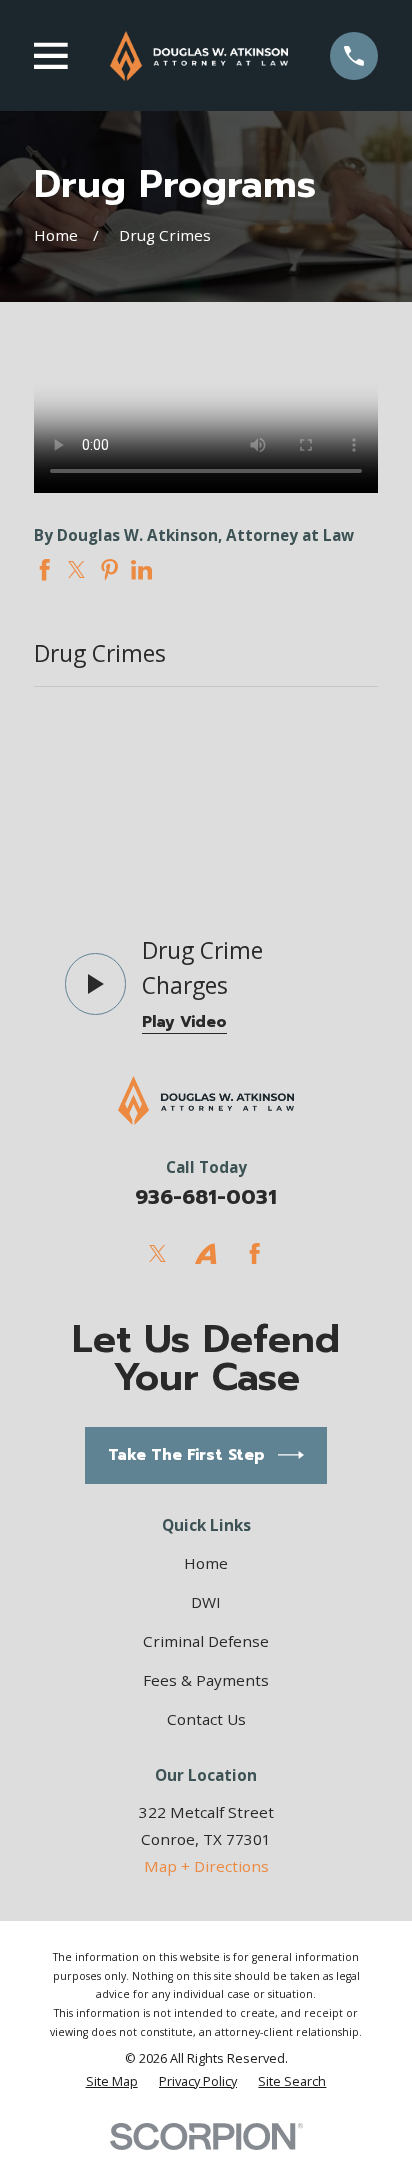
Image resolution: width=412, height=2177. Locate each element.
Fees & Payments (206, 1680)
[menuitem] (112, 2081)
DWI (206, 1602)
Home (206, 1563)
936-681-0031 (206, 1197)
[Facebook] (254, 1253)
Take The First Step (186, 1454)
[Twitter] (157, 1253)
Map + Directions (206, 1866)
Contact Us (206, 1719)
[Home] (198, 55)
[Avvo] (205, 1253)
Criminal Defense (206, 1641)
